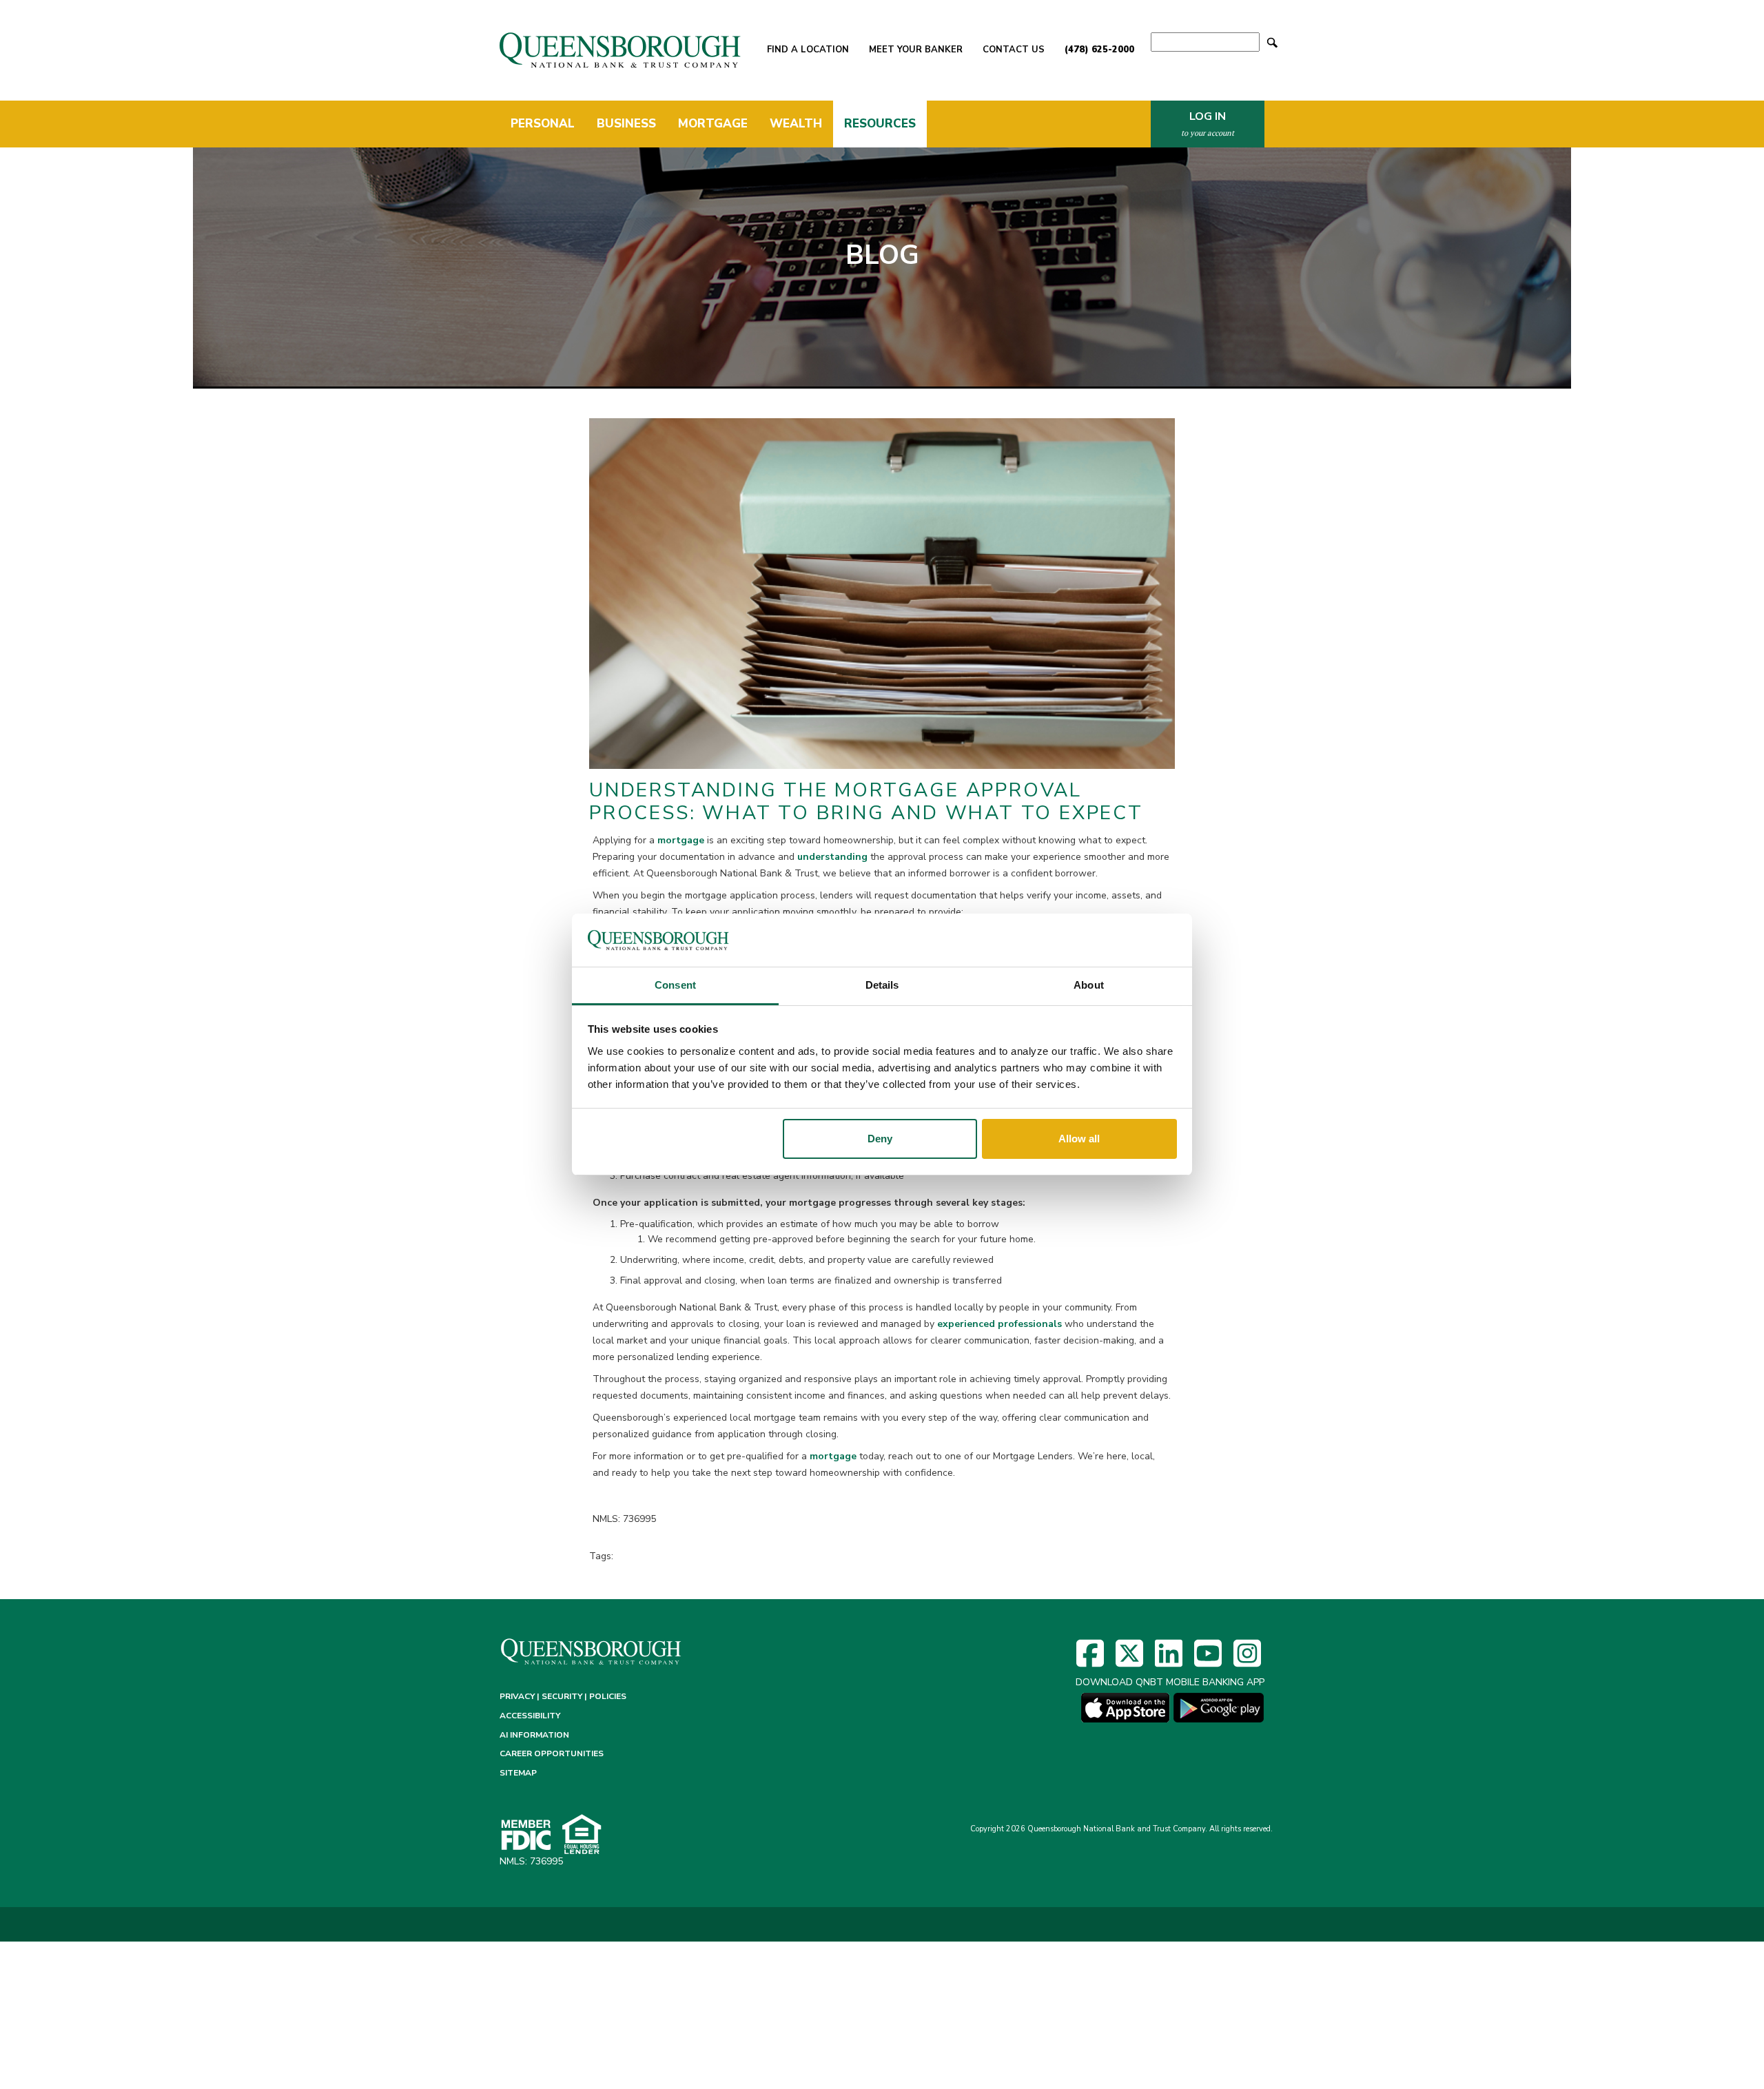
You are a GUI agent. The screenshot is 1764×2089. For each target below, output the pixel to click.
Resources (880, 124)
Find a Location (808, 50)
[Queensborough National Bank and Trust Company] (621, 50)
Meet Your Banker (916, 50)
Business (626, 124)
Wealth (796, 124)
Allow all (1079, 1139)
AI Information (534, 1735)
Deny (880, 1139)
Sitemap (518, 1773)
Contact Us (1014, 50)
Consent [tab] (675, 985)
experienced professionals (1001, 1324)
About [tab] (1089, 985)
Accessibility (530, 1716)
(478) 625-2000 (1099, 50)
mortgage (679, 840)
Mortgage (713, 124)
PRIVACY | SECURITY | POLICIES (563, 1696)
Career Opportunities (552, 1753)
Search (1272, 42)
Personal (543, 124)
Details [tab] (882, 985)
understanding (832, 857)
